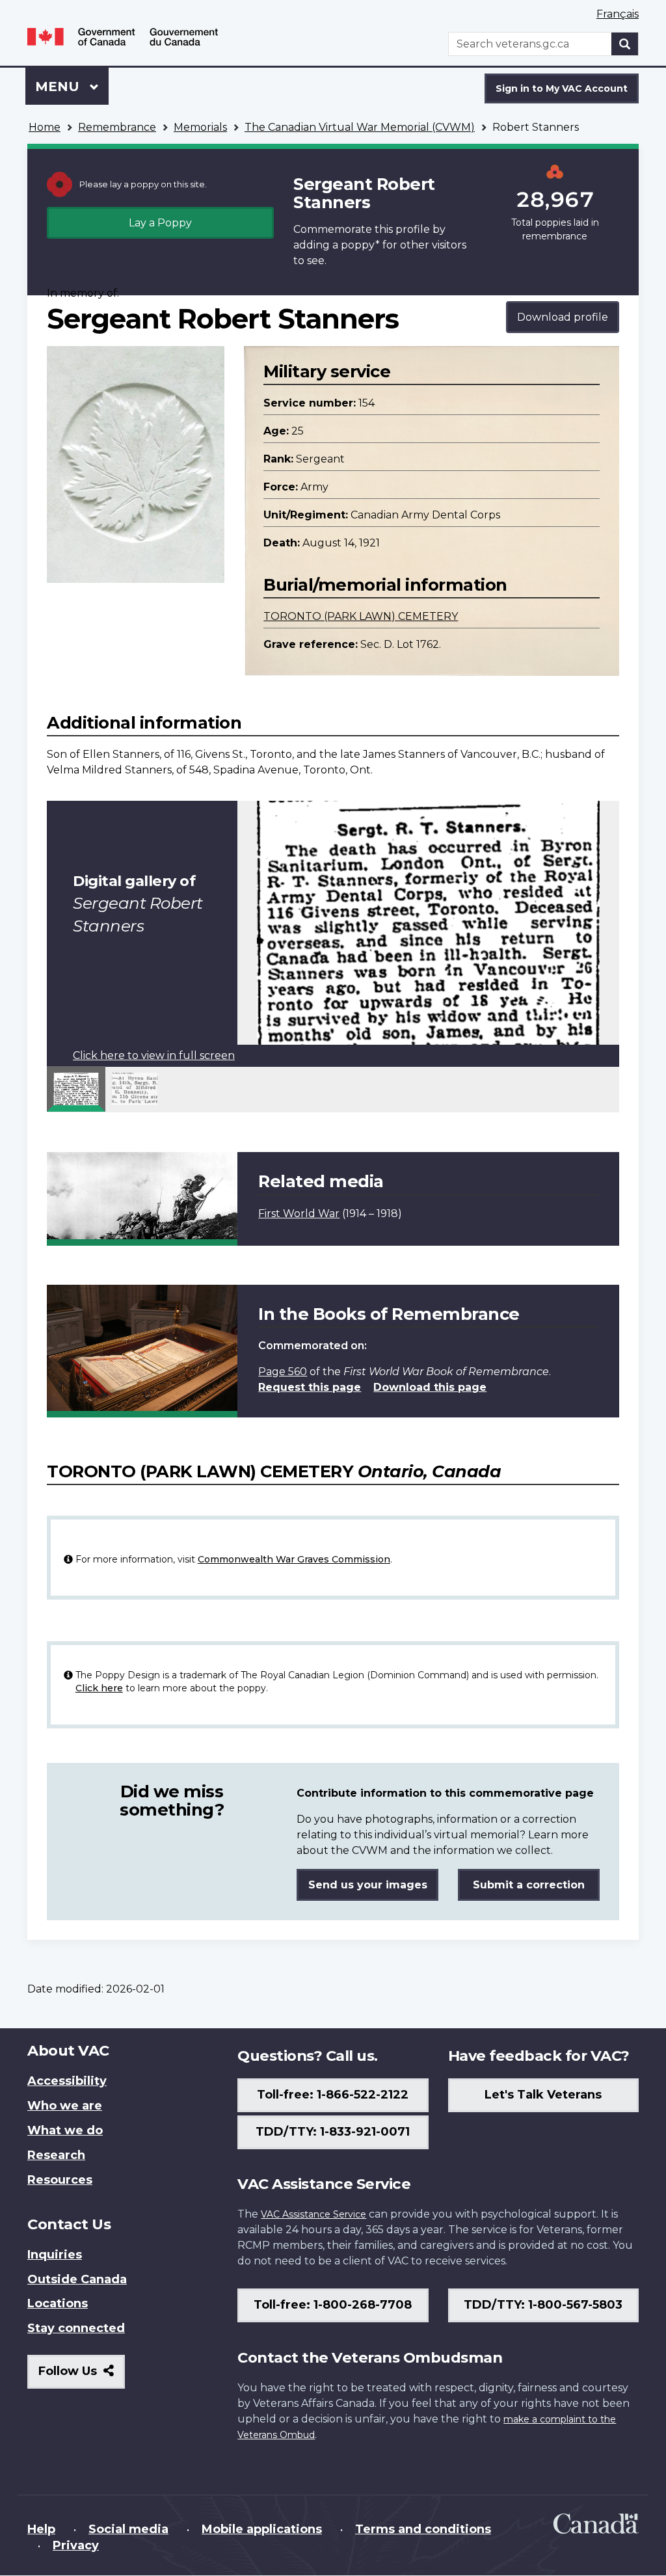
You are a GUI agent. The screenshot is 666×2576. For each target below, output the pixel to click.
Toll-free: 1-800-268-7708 (333, 2305)
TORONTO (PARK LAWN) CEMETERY (361, 616)
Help (41, 2529)
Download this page (430, 1387)
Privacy (76, 2545)
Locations (58, 2303)
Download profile (563, 317)
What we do (65, 2130)
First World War (299, 1214)
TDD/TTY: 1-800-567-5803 (543, 2305)
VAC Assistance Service (313, 2214)
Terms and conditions (423, 2529)
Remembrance (117, 127)
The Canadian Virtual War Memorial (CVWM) (360, 127)
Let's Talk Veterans (543, 2095)
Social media (128, 2529)
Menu (59, 87)
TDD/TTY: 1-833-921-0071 (333, 2132)
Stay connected (76, 2328)
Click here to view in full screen (154, 1055)
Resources (60, 2180)
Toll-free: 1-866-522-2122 (333, 2095)
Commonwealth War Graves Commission (294, 1559)
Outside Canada (77, 2279)
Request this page (310, 1387)
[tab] (76, 1089)
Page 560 (283, 1372)
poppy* (360, 245)
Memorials (200, 127)
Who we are (65, 2106)
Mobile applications (262, 2529)
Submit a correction (529, 1885)
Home (45, 127)
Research (56, 2155)
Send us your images (368, 1885)
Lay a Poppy (160, 223)
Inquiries (55, 2255)
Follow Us (82, 2376)
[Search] (625, 44)
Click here (99, 1688)
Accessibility (67, 2081)
